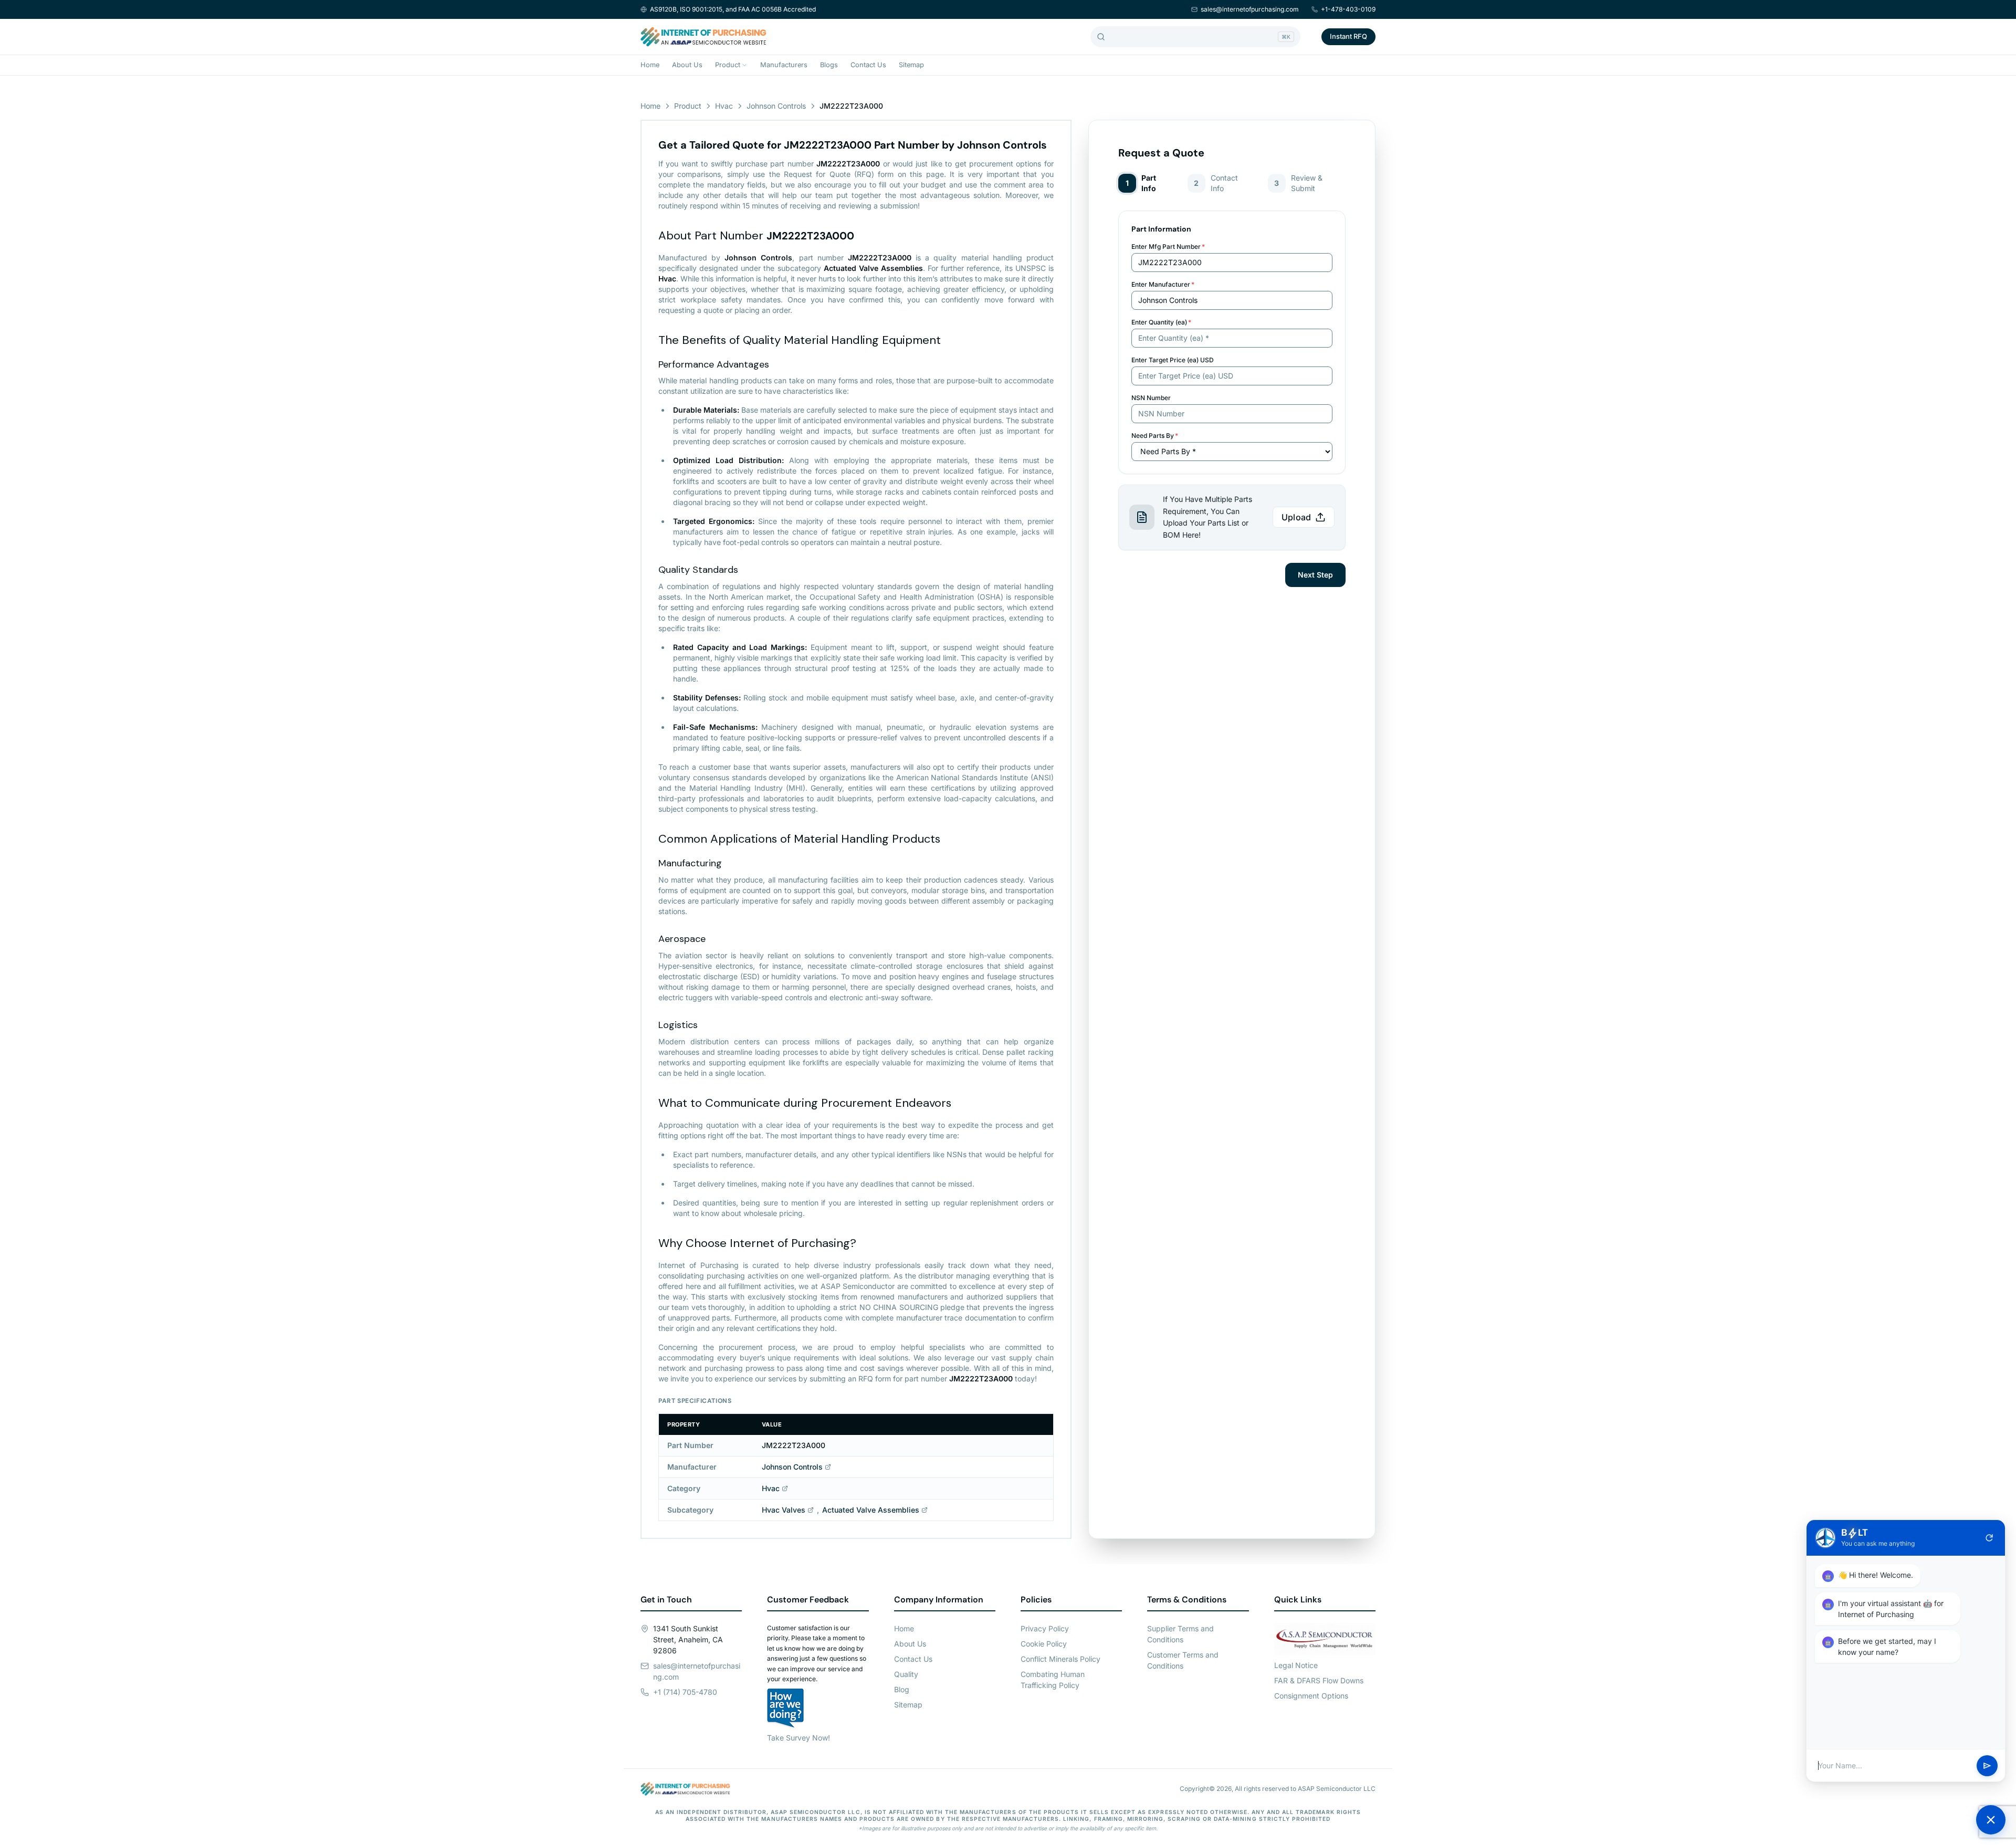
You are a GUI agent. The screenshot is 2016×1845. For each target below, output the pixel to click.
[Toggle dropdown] (744, 65)
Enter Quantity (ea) (1161, 322)
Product (728, 65)
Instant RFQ (1348, 36)
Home (650, 65)
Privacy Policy (1045, 1628)
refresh (1989, 1538)
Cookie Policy (1044, 1644)
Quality (906, 1674)
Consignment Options (1311, 1696)
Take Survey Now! (799, 1738)
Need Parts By (1155, 436)
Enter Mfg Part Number (1168, 247)
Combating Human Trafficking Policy (1053, 1680)
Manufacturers (784, 65)
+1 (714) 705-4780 (685, 1692)
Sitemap (911, 65)
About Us (687, 65)
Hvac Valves (784, 1510)
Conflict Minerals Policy (1060, 1659)
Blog (902, 1689)
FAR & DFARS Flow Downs (1319, 1680)
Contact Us (868, 65)
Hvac (724, 106)
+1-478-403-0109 (1348, 9)
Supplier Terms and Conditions (1180, 1634)
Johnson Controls (776, 106)
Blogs (829, 65)
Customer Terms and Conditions (1183, 1660)
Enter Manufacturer (1163, 284)
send (1987, 1766)
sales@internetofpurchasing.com (1250, 9)
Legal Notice (1296, 1665)
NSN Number (1151, 398)
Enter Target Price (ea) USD (1173, 360)
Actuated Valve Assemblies (871, 1510)
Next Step (1315, 575)
